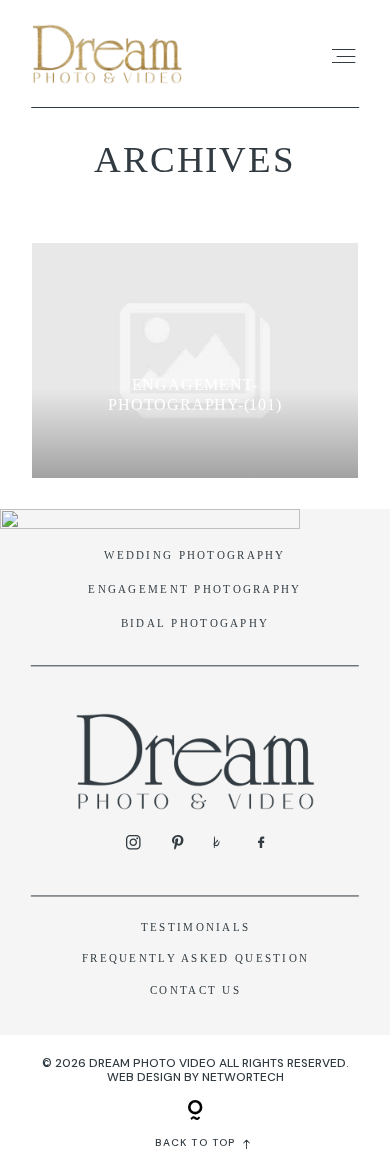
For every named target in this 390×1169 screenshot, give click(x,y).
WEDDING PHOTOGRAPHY (194, 555)
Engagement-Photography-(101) (194, 394)
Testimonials (195, 927)
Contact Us (195, 990)
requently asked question (199, 958)
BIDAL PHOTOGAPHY (195, 623)
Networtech (243, 1077)
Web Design (144, 1077)
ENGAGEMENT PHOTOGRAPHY (194, 589)
